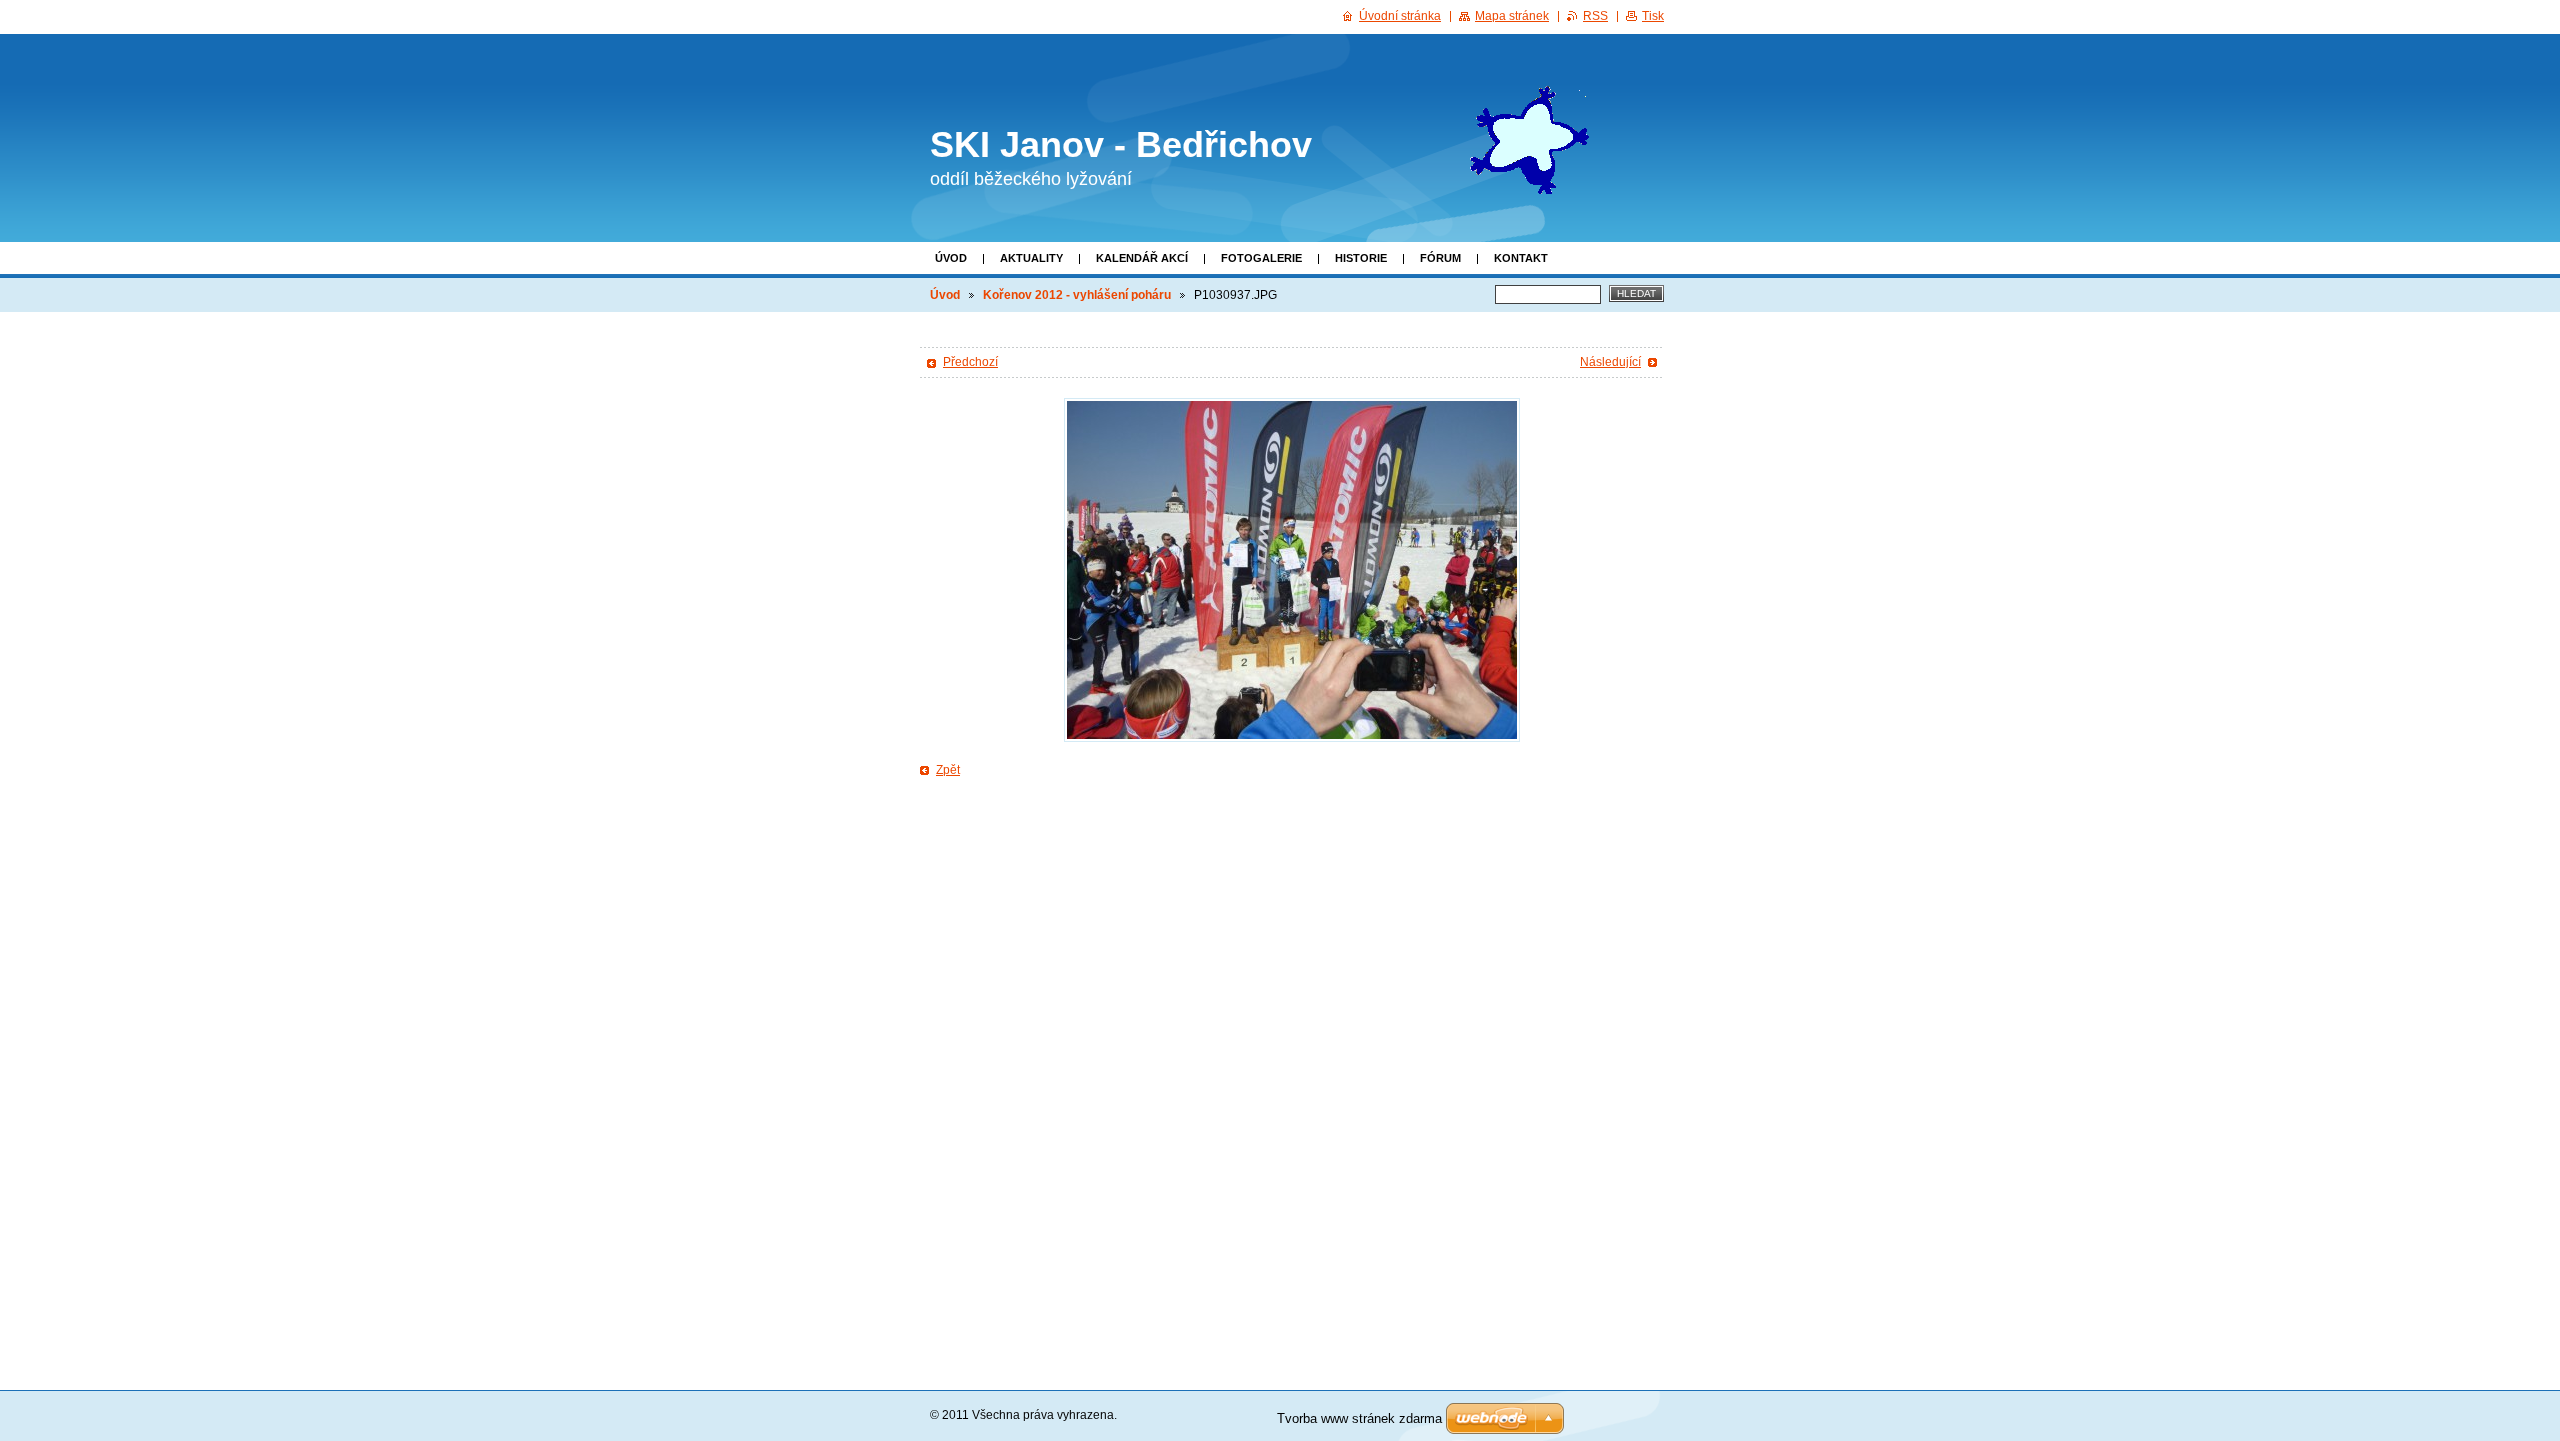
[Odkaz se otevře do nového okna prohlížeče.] (1292, 570)
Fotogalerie (1261, 258)
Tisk (1653, 16)
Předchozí (970, 362)
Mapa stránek (1512, 16)
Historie (1361, 258)
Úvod (951, 258)
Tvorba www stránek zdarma (1359, 1418)
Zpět (948, 770)
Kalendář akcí (1142, 258)
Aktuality (1031, 258)
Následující (1610, 362)
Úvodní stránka (1400, 16)
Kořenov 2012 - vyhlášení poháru (1077, 295)
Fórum (1440, 258)
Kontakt (1521, 258)
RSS (1595, 16)
